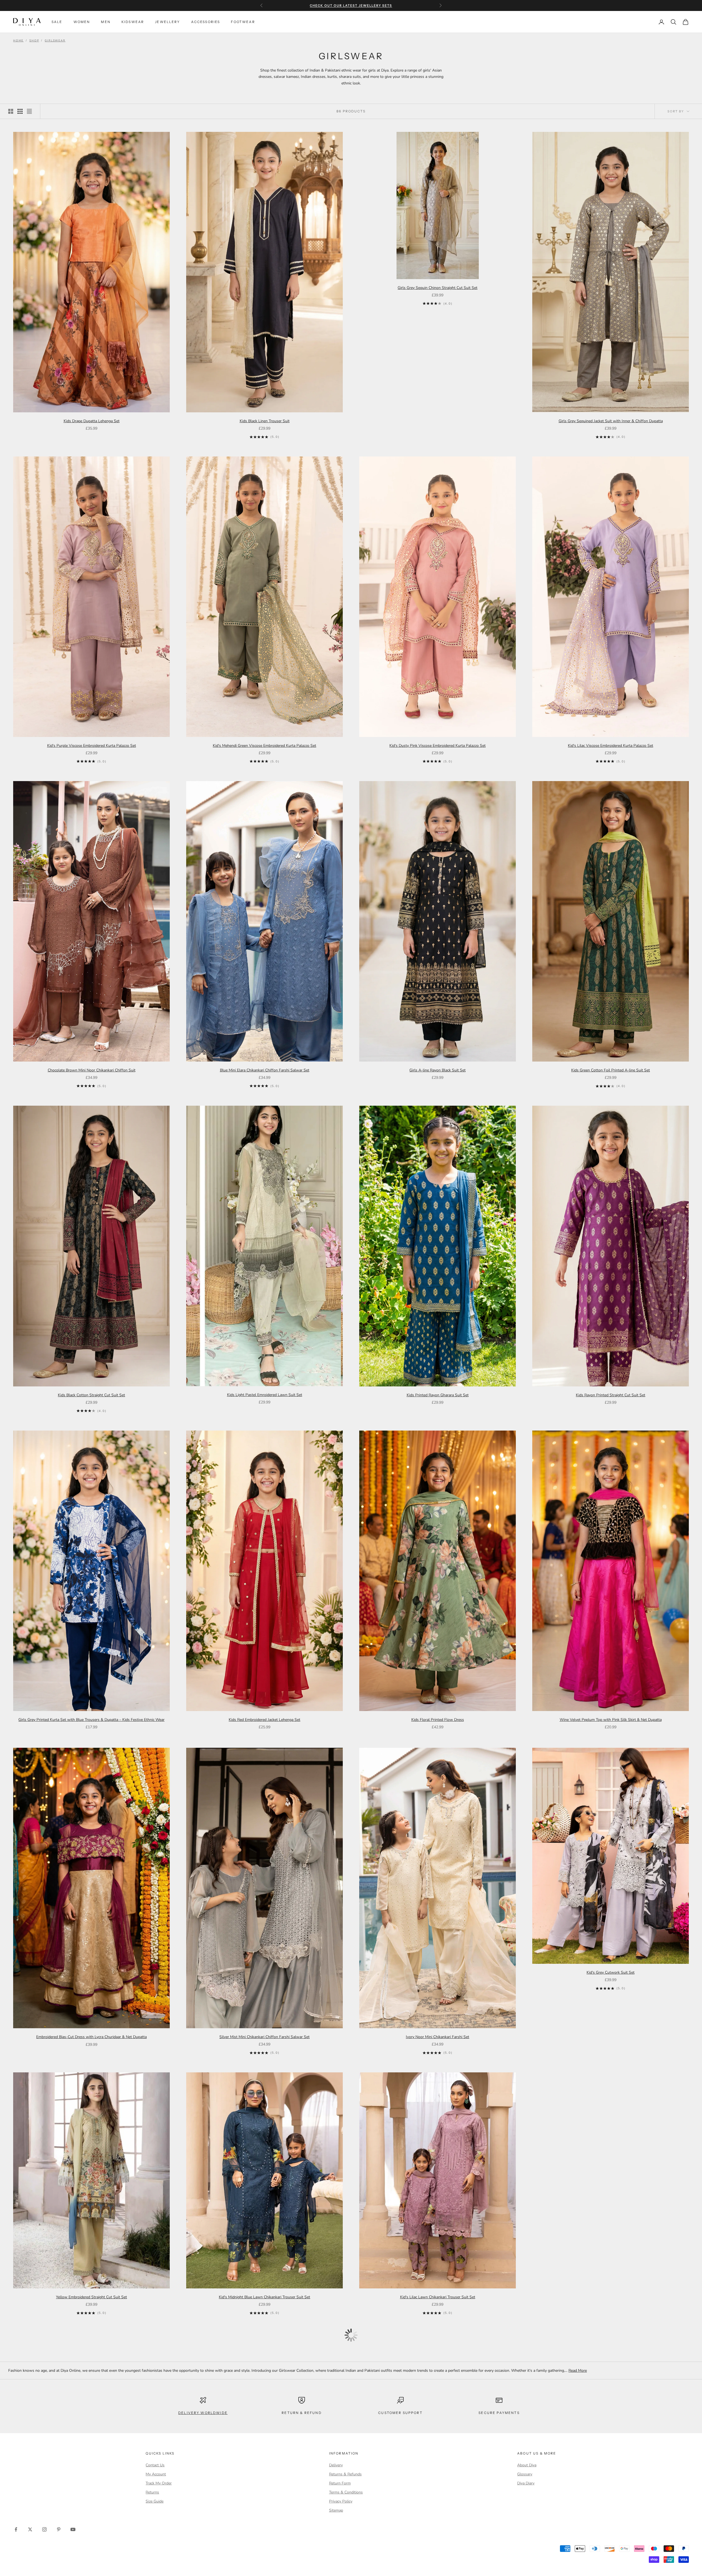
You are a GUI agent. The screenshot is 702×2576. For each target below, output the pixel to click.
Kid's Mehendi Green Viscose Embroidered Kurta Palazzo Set (264, 746)
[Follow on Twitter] (30, 2529)
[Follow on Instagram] (44, 2529)
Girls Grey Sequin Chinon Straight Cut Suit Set (438, 288)
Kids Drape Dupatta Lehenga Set (92, 421)
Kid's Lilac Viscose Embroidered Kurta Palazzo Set (611, 746)
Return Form (340, 2483)
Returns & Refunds (345, 2474)
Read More (578, 2371)
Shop (34, 41)
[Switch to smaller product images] (20, 111)
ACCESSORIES (206, 22)
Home (18, 41)
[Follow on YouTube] (73, 2529)
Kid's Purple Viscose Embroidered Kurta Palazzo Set (92, 746)
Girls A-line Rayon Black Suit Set (438, 1070)
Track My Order (159, 2483)
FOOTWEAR (243, 22)
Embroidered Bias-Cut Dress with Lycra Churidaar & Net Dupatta (91, 2037)
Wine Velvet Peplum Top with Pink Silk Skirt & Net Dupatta (611, 1720)
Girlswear (55, 41)
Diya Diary (526, 2483)
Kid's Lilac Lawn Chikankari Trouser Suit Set (438, 2297)
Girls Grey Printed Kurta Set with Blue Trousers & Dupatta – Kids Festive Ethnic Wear (91, 1720)
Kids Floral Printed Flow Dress (438, 1720)
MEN (106, 22)
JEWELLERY (167, 22)
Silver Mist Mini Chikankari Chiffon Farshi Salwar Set (264, 2037)
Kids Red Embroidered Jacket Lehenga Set (264, 1720)
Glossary (525, 2474)
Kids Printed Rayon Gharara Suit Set (438, 1395)
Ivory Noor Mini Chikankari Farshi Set (438, 2037)
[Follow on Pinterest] (59, 2529)
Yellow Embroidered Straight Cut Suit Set (91, 2297)
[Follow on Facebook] (16, 2529)
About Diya (527, 2465)
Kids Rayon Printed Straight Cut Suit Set (611, 1395)
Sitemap (336, 2510)
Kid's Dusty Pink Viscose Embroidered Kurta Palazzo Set (438, 746)
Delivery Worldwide (203, 2413)
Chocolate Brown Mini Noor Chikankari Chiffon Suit (92, 1070)
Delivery (336, 2465)
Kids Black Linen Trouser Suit (265, 421)
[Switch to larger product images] (11, 111)
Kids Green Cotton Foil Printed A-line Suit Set (611, 1070)
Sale (57, 22)
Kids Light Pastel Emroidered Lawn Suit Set (265, 1395)
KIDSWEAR (133, 22)
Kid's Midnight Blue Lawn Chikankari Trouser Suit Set (264, 2297)
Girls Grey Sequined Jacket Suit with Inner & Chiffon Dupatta (611, 421)
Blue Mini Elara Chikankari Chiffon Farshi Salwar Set (265, 1070)
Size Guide (155, 2501)
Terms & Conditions (346, 2492)
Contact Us (155, 2465)
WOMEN (82, 22)
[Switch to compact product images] (29, 111)
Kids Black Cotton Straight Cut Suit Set (91, 1395)
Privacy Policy (341, 2501)
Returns (152, 2492)
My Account (156, 2474)
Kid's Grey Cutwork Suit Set (611, 1972)
